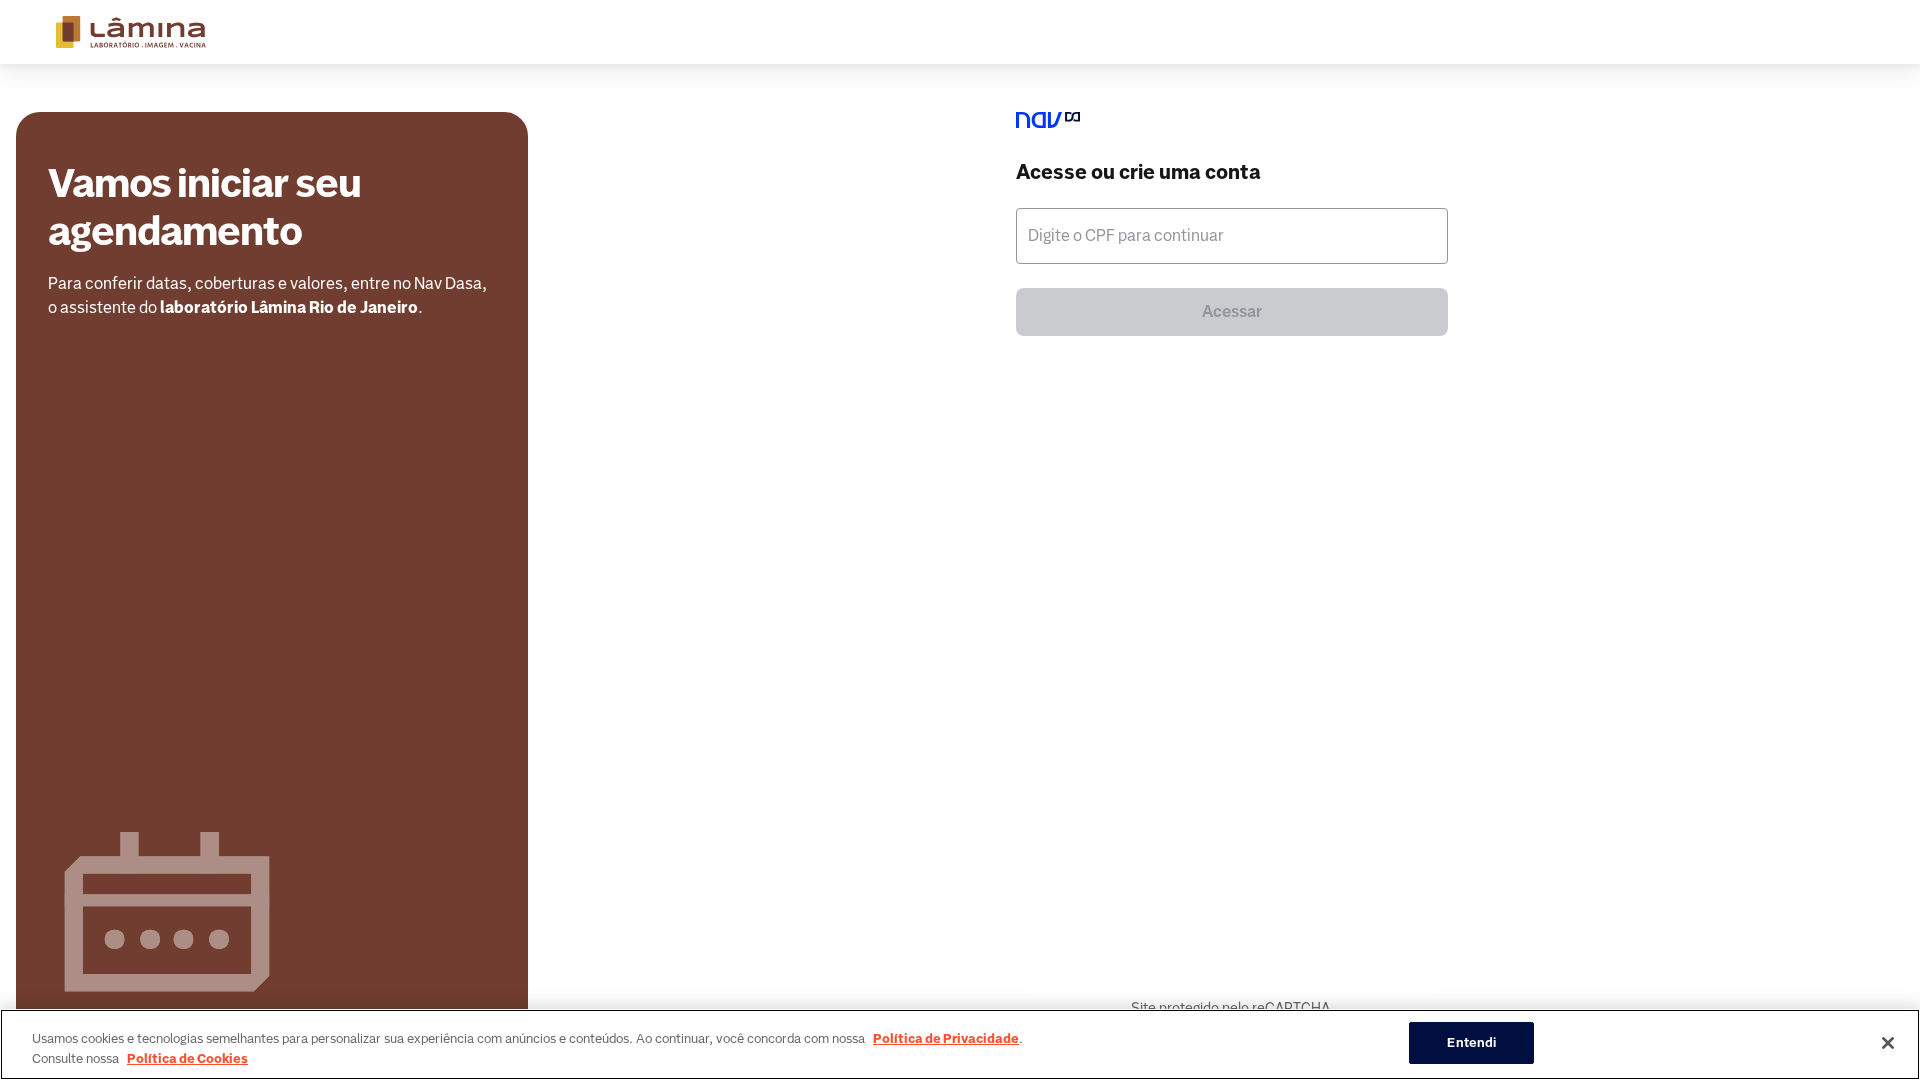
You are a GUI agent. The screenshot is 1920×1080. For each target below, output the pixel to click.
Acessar (1232, 311)
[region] (960, 1044)
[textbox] (1232, 236)
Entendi (1471, 1042)
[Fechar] (1888, 1043)
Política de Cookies (187, 1058)
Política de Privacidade (946, 1038)
